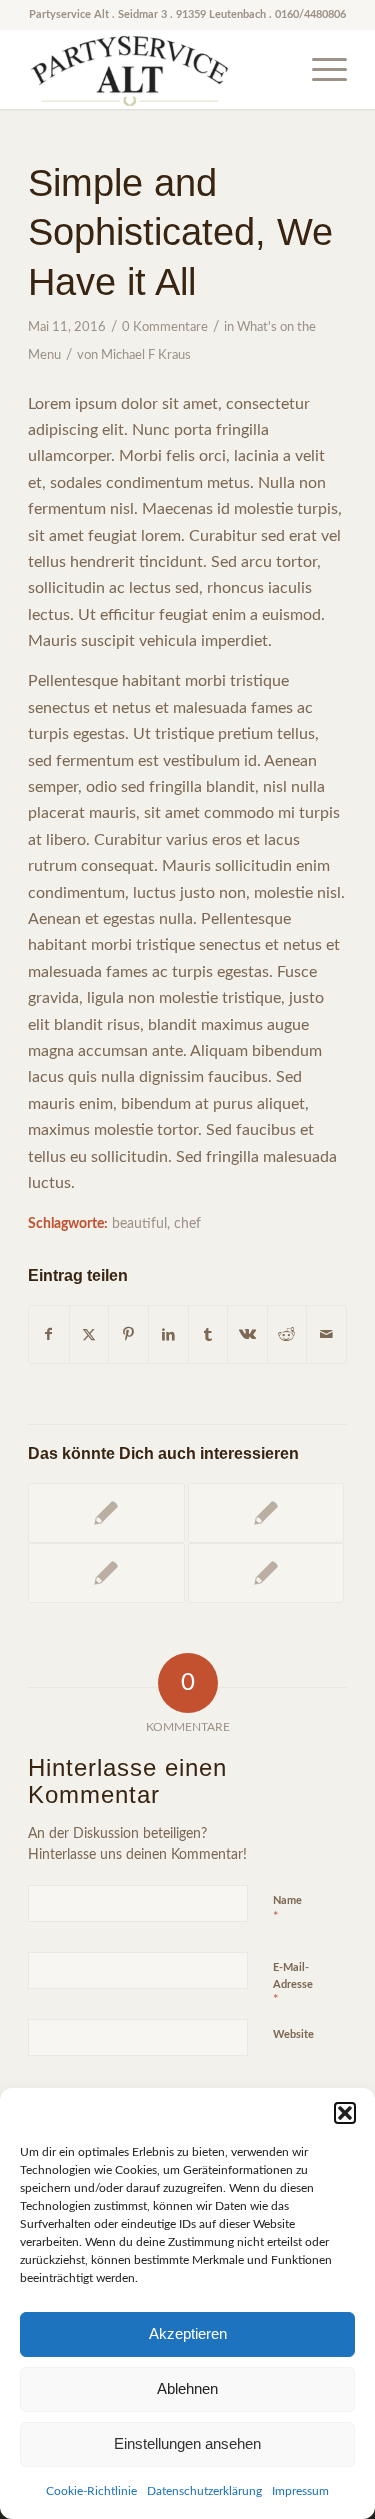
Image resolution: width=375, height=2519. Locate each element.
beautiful (139, 1223)
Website (293, 2034)
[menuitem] (319, 69)
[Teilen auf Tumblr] (208, 1334)
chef (187, 1223)
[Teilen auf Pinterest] (128, 1334)
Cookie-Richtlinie (91, 2491)
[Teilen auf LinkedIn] (168, 1334)
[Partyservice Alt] (155, 69)
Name (287, 1909)
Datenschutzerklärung (204, 2491)
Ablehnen (187, 2388)
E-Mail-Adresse (293, 1984)
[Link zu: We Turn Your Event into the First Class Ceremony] (106, 1573)
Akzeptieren (188, 2333)
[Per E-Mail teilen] (326, 1334)
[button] (345, 2113)
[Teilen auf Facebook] (49, 1334)
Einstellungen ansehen (187, 2443)
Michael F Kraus (146, 355)
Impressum (300, 2491)
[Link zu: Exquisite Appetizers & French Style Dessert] (266, 1513)
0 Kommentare (165, 327)
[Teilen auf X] (89, 1334)
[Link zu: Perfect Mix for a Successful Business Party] (106, 1513)
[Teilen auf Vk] (247, 1334)
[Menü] (319, 69)
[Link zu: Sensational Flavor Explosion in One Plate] (266, 1573)
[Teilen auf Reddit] (287, 1334)
